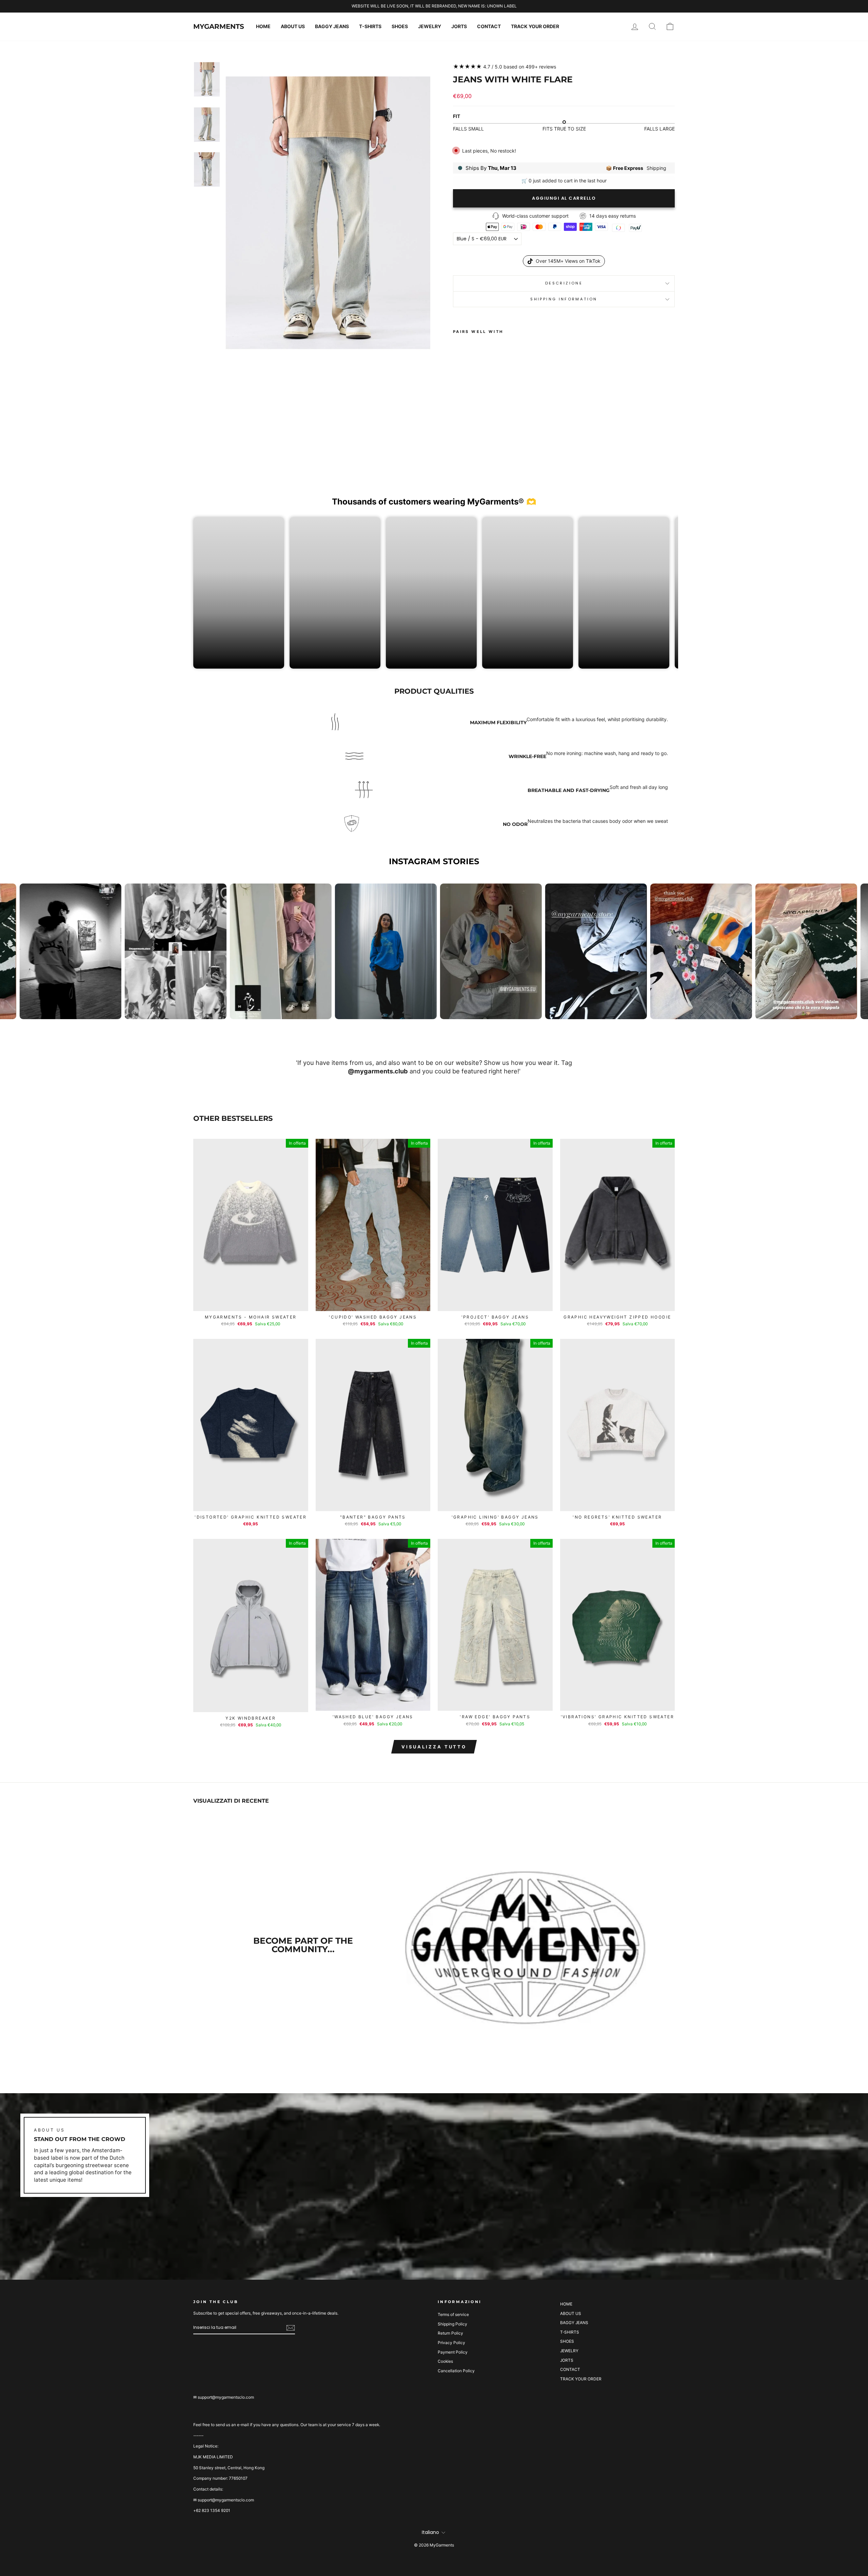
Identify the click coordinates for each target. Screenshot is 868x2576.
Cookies (445, 2361)
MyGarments (219, 26)
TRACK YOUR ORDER (535, 26)
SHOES (400, 26)
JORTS (459, 26)
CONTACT (489, 26)
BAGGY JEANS (332, 26)
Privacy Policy (451, 2343)
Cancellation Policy (456, 2371)
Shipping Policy (452, 2324)
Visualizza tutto (434, 1747)
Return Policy (450, 2333)
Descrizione (564, 283)
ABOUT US (293, 26)
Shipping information (564, 299)
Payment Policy (453, 2352)
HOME (263, 26)
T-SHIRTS (370, 26)
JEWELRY (430, 26)
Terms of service (453, 2314)
